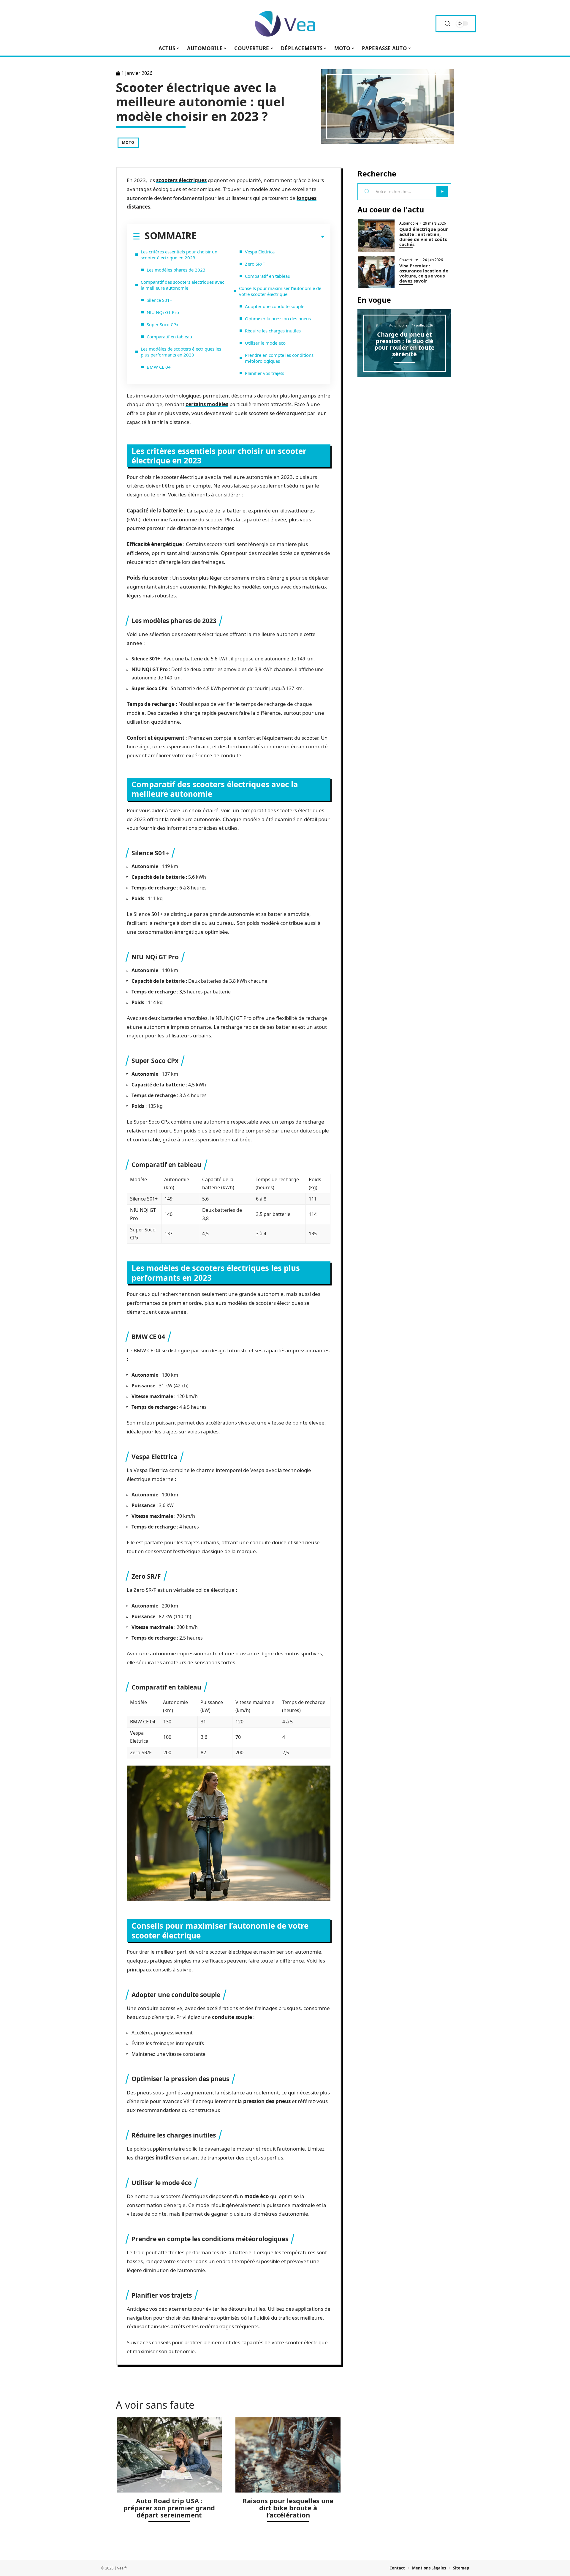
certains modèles (207, 404)
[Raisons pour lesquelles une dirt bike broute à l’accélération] (288, 2455)
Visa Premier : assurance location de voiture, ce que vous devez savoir (424, 273)
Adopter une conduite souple (275, 306)
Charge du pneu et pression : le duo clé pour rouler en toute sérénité (404, 344)
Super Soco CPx (163, 324)
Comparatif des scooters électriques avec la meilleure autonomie (182, 285)
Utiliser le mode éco (265, 343)
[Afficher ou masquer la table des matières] (261, 237)
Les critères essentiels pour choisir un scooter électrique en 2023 (179, 255)
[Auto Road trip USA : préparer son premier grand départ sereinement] (169, 2455)
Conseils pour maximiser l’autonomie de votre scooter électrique (280, 291)
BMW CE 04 (159, 367)
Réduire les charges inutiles (273, 331)
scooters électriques (181, 180)
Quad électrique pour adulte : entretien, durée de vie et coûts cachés (424, 237)
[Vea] (285, 23)
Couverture (409, 260)
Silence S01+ (160, 300)
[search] (447, 24)
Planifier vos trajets (265, 373)
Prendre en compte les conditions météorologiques (279, 358)
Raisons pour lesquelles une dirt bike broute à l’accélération (288, 2508)
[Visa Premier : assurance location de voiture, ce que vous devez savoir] (376, 272)
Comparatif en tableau (169, 337)
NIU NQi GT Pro (163, 312)
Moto (128, 142)
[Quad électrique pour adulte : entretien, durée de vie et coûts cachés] (376, 235)
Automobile (409, 223)
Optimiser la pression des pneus (278, 318)
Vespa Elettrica (260, 252)
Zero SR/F (255, 264)
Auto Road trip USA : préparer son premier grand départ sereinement (169, 2508)
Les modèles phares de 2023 (176, 270)
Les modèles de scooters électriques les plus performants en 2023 (181, 352)
